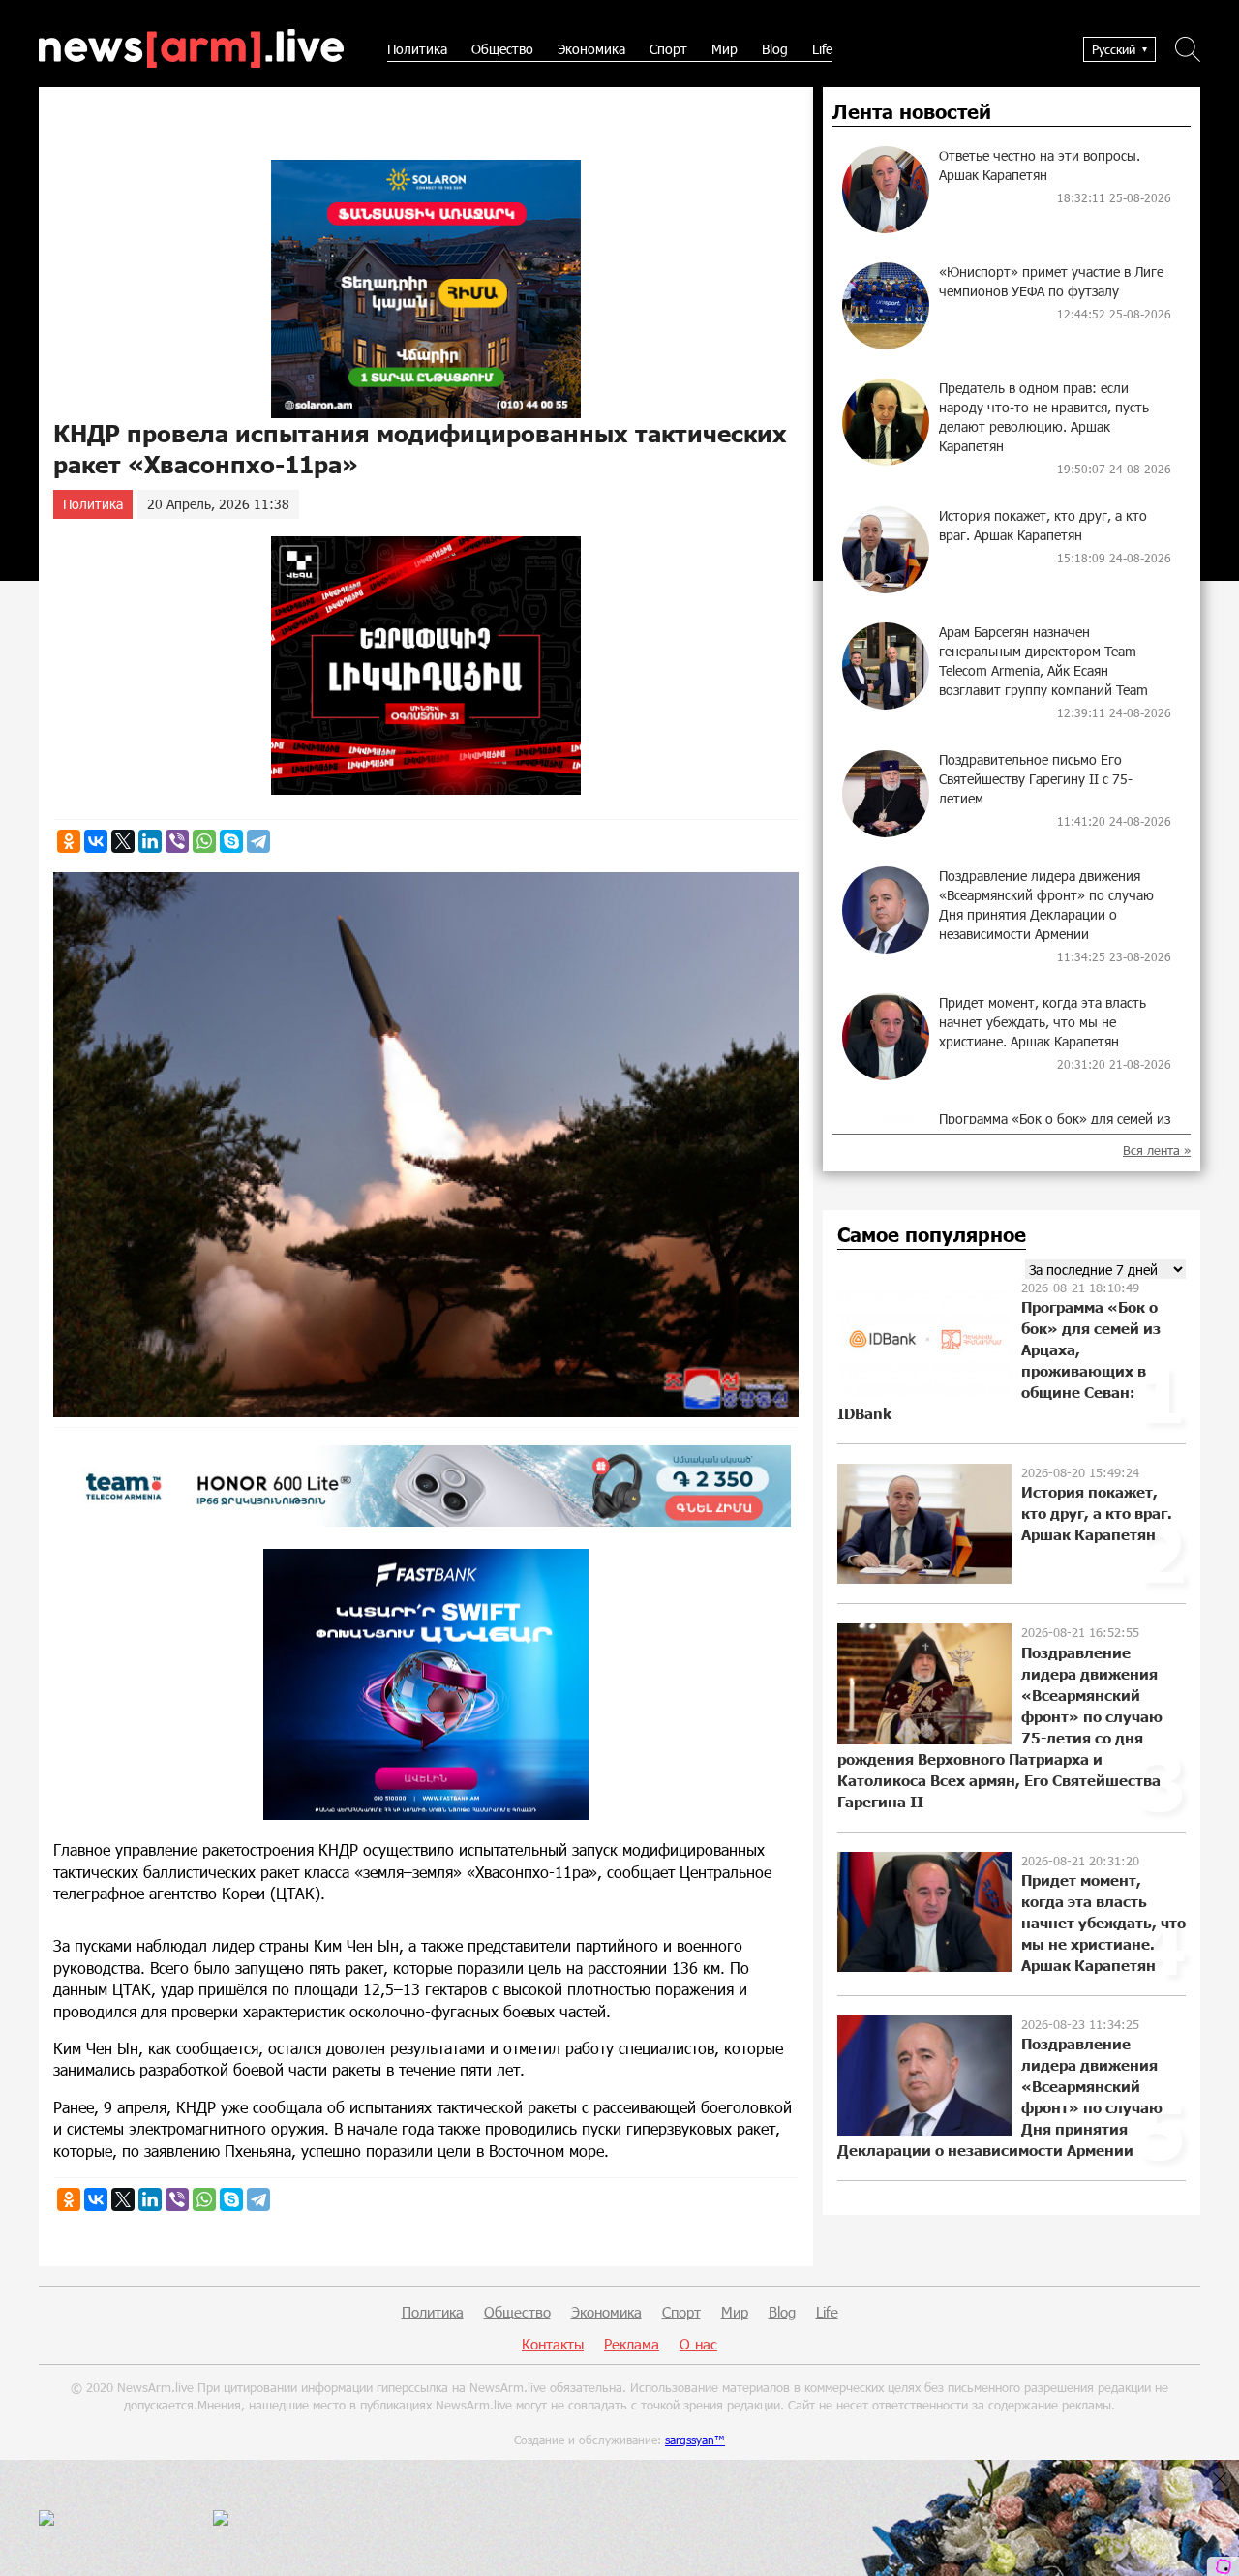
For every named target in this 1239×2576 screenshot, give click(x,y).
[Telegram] (258, 841)
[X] (123, 841)
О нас (698, 2344)
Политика (417, 49)
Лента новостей (912, 112)
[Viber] (177, 841)
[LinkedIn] (150, 841)
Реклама (632, 2344)
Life (822, 49)
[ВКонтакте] (96, 841)
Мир (725, 49)
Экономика (591, 49)
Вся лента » (1157, 1151)
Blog (775, 49)
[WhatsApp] (204, 841)
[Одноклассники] (69, 841)
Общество (502, 49)
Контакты (553, 2344)
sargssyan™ (695, 2440)
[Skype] (231, 841)
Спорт (668, 49)
